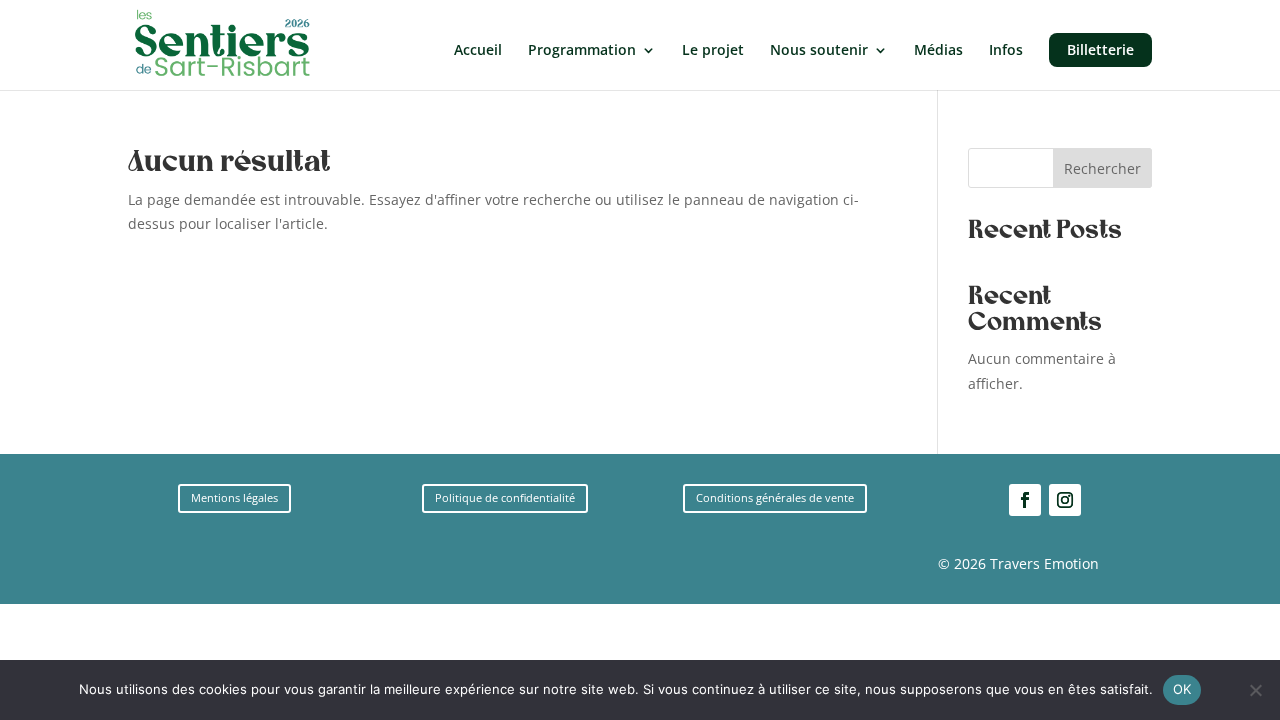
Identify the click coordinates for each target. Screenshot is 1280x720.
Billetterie (1100, 49)
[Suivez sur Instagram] (1065, 500)
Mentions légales (234, 497)
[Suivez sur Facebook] (1025, 500)
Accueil (478, 51)
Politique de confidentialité (505, 497)
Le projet (713, 51)
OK (1182, 689)
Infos (1006, 51)
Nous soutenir (819, 51)
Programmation (582, 51)
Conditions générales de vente (775, 497)
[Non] (1255, 690)
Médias (938, 51)
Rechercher (1102, 168)
